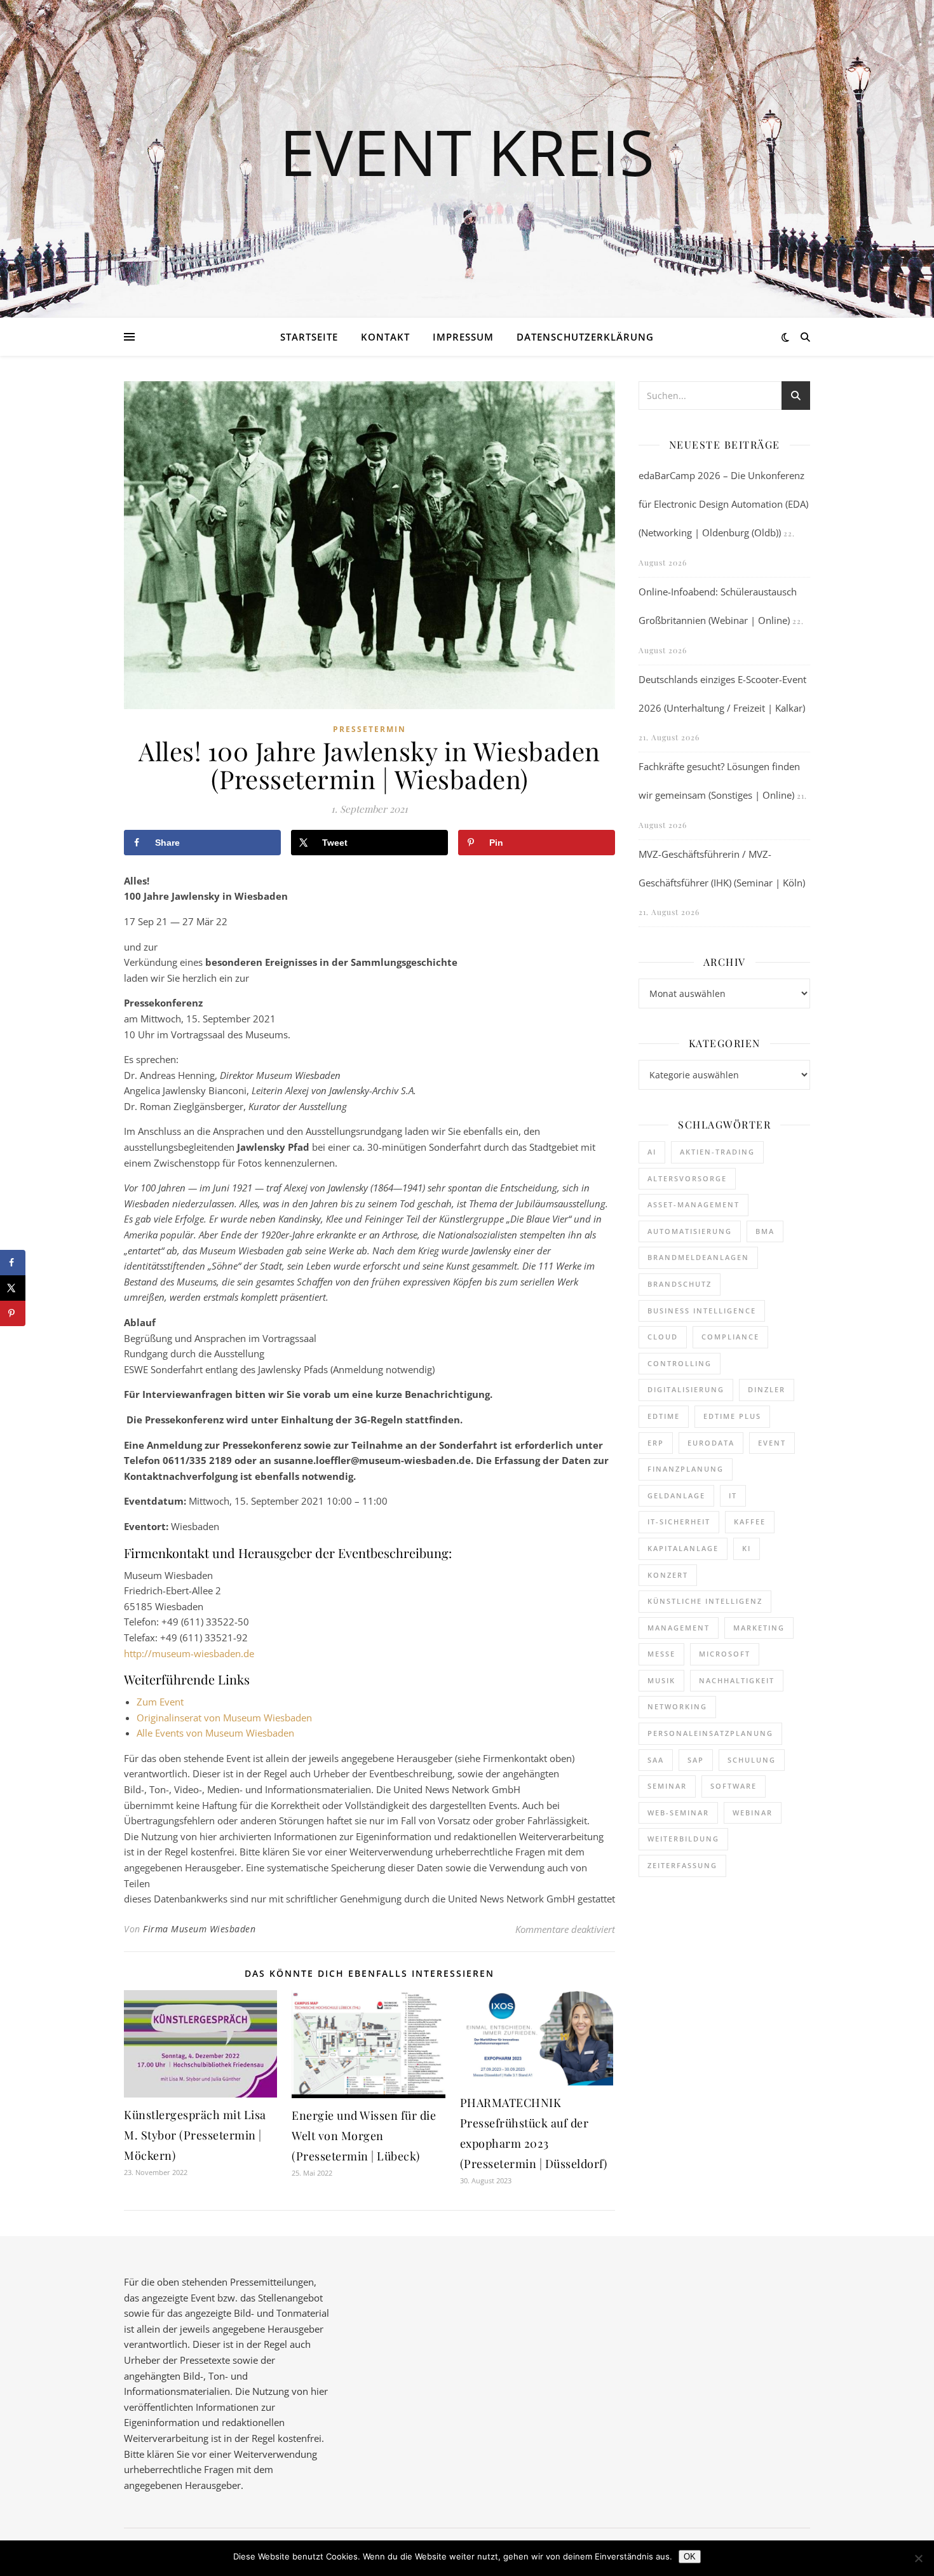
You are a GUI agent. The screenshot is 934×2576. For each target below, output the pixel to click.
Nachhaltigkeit (737, 1680)
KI (747, 1548)
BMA (765, 1231)
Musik (661, 1680)
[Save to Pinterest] (13, 1313)
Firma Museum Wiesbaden (199, 1929)
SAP (696, 1760)
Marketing (759, 1628)
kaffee (750, 1522)
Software (734, 1786)
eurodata (711, 1443)
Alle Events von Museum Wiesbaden (215, 1733)
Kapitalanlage (683, 1548)
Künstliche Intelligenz (705, 1601)
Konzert (668, 1575)
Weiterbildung (683, 1839)
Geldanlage (676, 1495)
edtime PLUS (732, 1416)
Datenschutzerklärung (585, 337)
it (733, 1495)
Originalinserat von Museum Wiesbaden (224, 1718)
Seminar (667, 1786)
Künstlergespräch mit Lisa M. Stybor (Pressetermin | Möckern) (195, 2135)
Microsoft (725, 1654)
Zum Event (160, 1702)
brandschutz (680, 1284)
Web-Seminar (678, 1813)
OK (690, 2557)
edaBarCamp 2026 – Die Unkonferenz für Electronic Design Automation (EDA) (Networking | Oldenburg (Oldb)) (723, 504)
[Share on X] (13, 1288)
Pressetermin (369, 729)
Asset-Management (694, 1204)
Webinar (753, 1813)
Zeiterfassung (682, 1865)
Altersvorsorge (687, 1178)
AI (652, 1152)
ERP (656, 1443)
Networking (677, 1706)
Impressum (463, 337)
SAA (656, 1760)
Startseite (309, 337)
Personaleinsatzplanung (710, 1733)
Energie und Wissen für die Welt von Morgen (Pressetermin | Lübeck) (364, 2136)
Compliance (730, 1337)
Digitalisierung (686, 1389)
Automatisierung (690, 1231)
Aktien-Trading (717, 1152)
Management (679, 1628)
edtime (664, 1416)
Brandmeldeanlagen (698, 1257)
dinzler (767, 1389)
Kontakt (385, 337)
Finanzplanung (686, 1469)
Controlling (680, 1363)
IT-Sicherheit (679, 1522)
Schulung (752, 1760)
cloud (663, 1337)
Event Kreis (467, 151)
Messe (661, 1654)
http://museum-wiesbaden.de (189, 1653)
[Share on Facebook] (13, 1263)
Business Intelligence (702, 1311)
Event (772, 1443)
